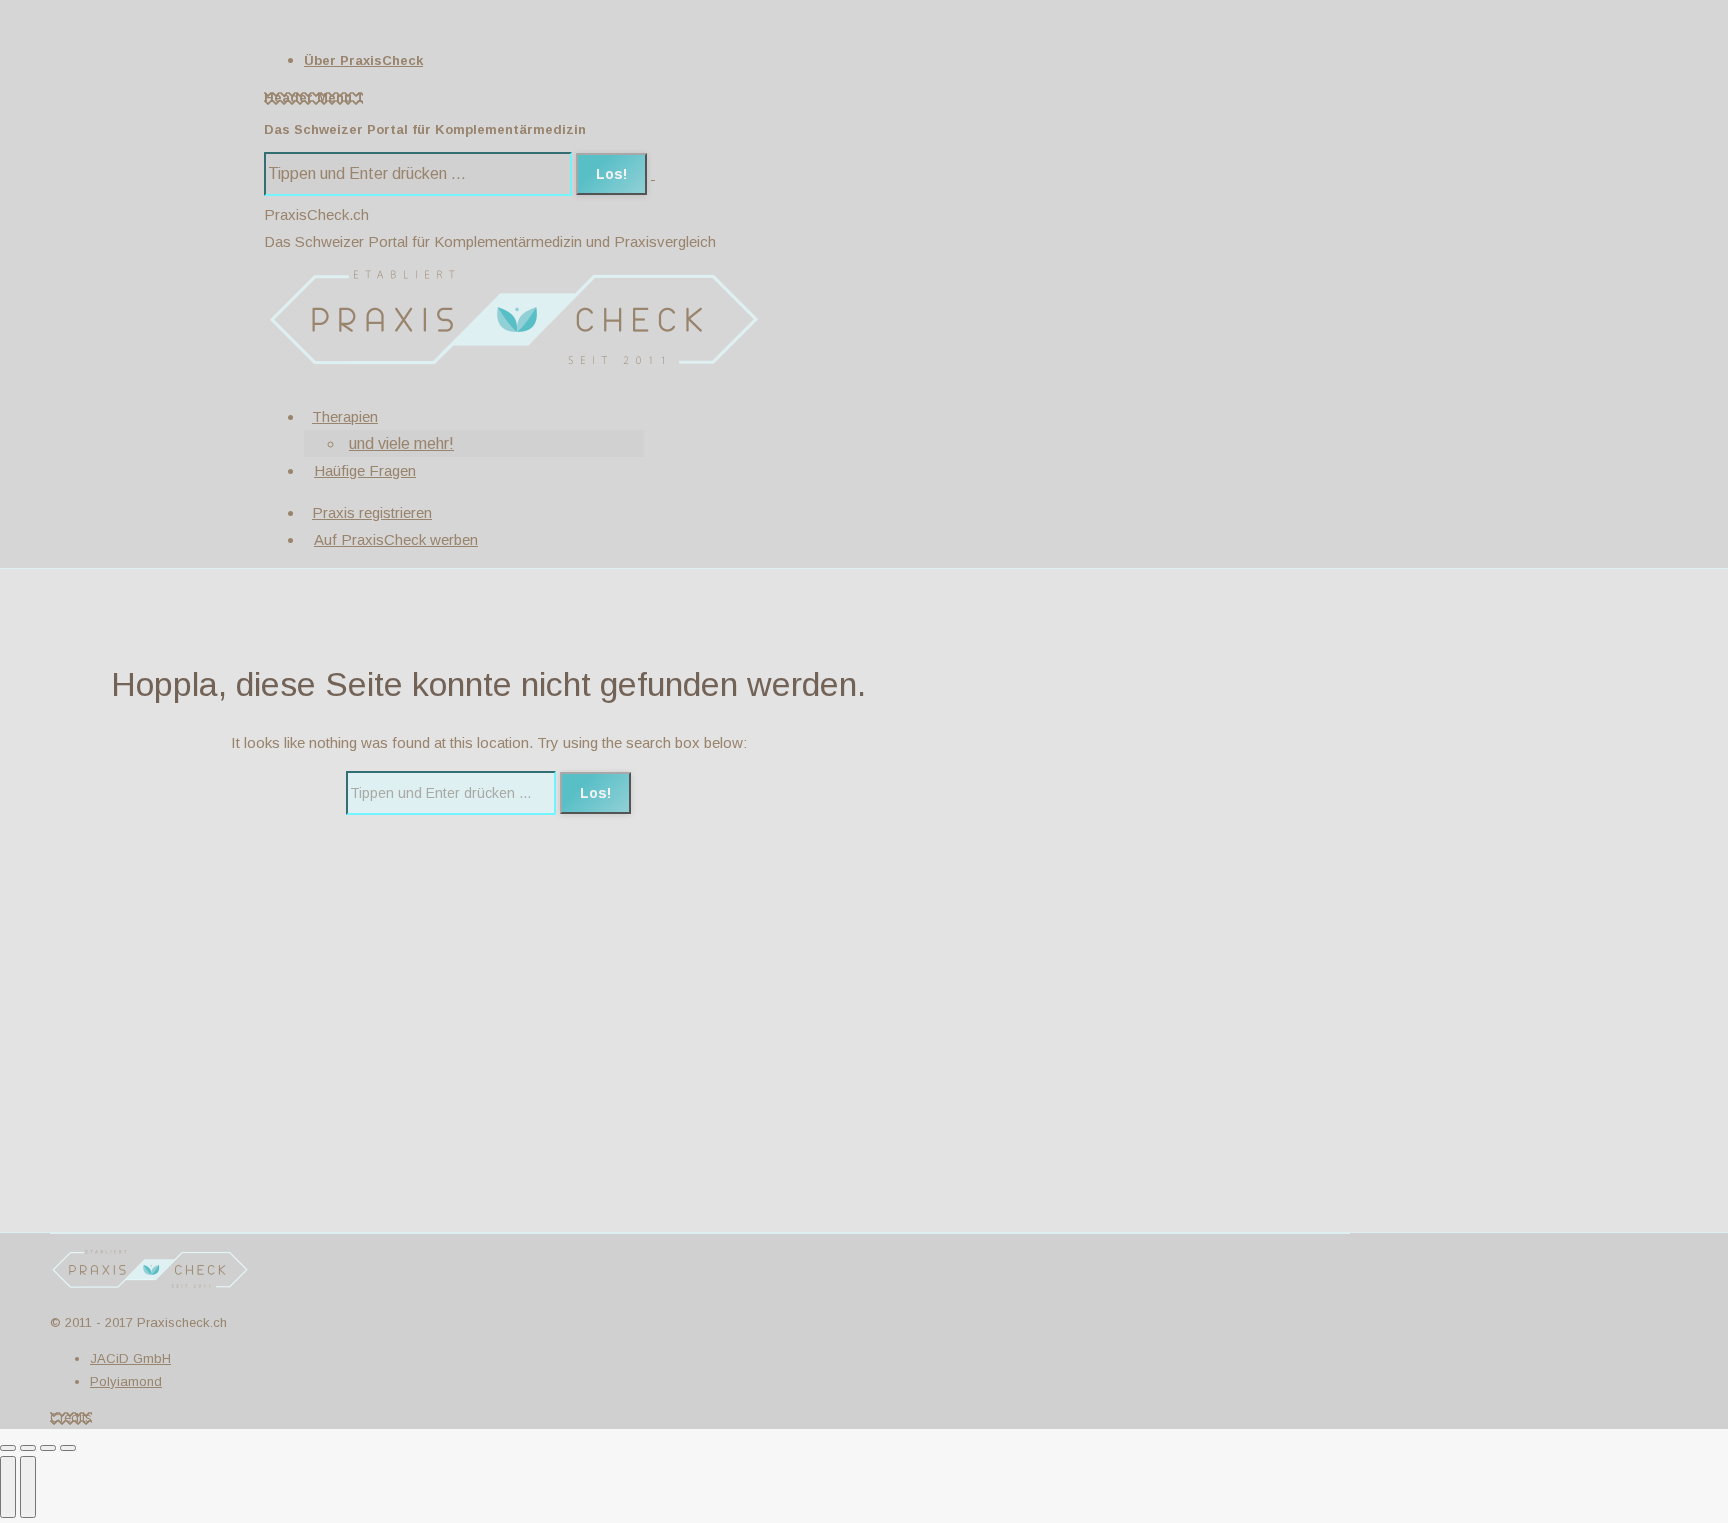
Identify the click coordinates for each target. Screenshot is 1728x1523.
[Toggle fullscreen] (48, 1448)
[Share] (28, 1448)
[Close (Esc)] (8, 1448)
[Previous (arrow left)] (8, 1487)
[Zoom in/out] (68, 1448)
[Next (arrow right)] (28, 1487)
